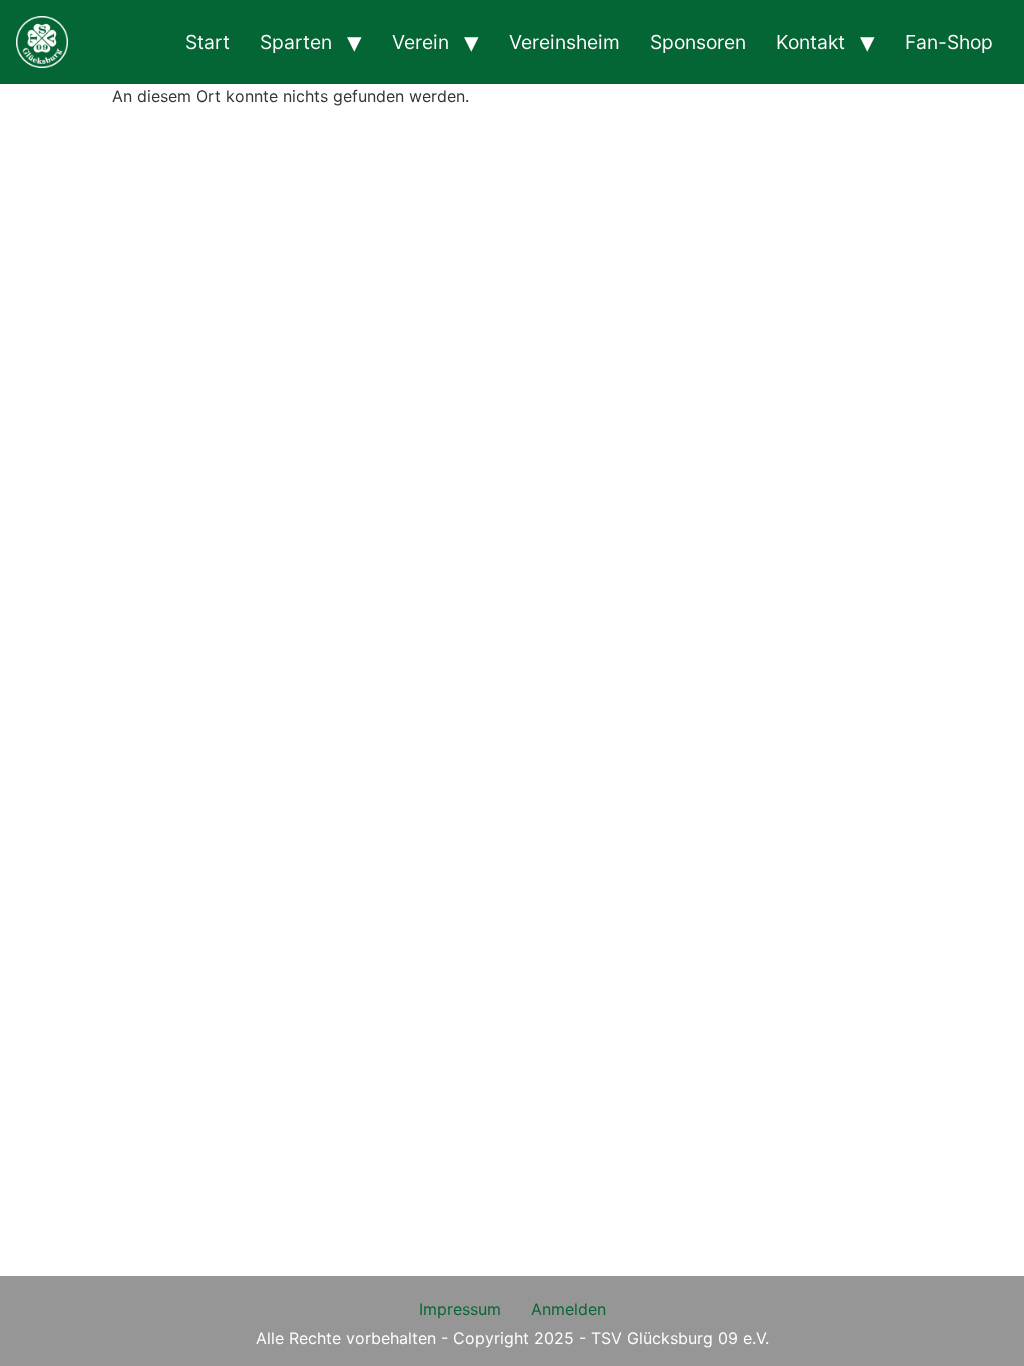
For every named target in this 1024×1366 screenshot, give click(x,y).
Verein (420, 42)
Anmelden (568, 1309)
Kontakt (810, 42)
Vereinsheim (564, 42)
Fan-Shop (949, 42)
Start (207, 42)
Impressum (460, 1309)
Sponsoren (698, 42)
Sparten (296, 42)
